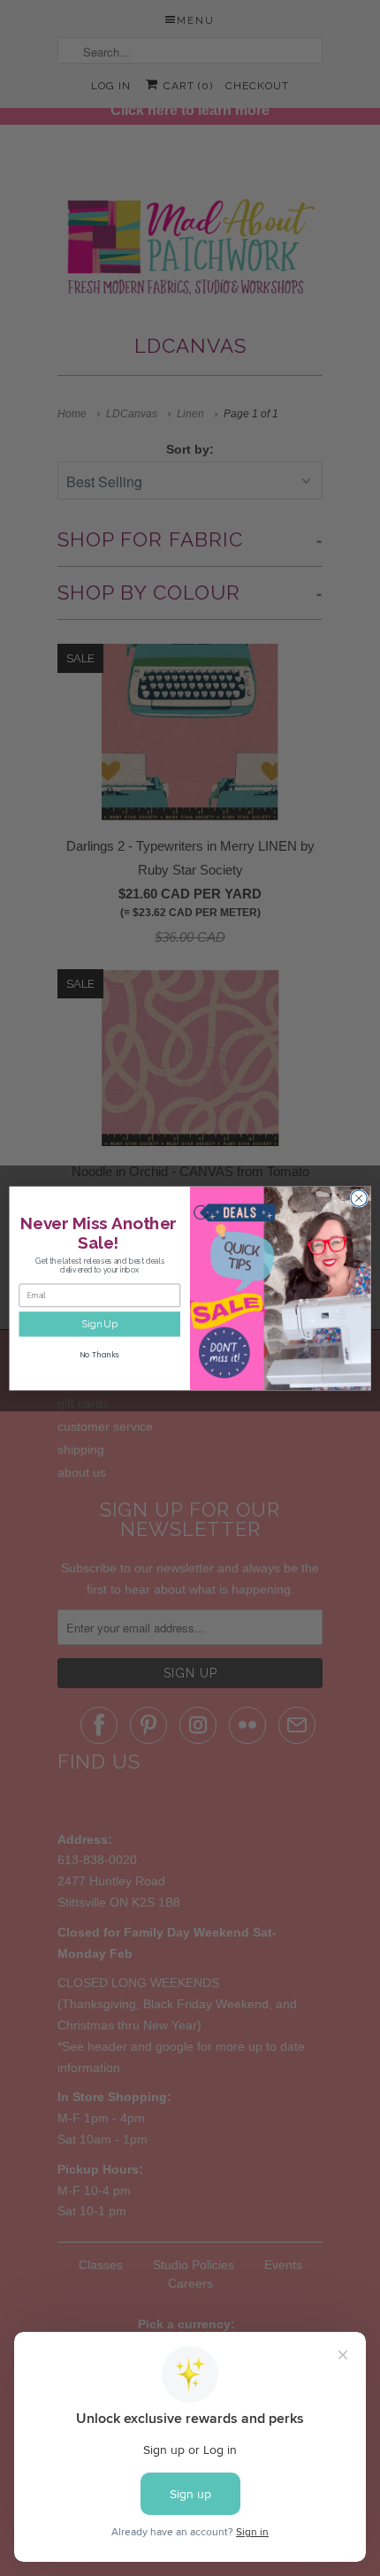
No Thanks (99, 1354)
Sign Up (99, 1324)
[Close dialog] (359, 1197)
